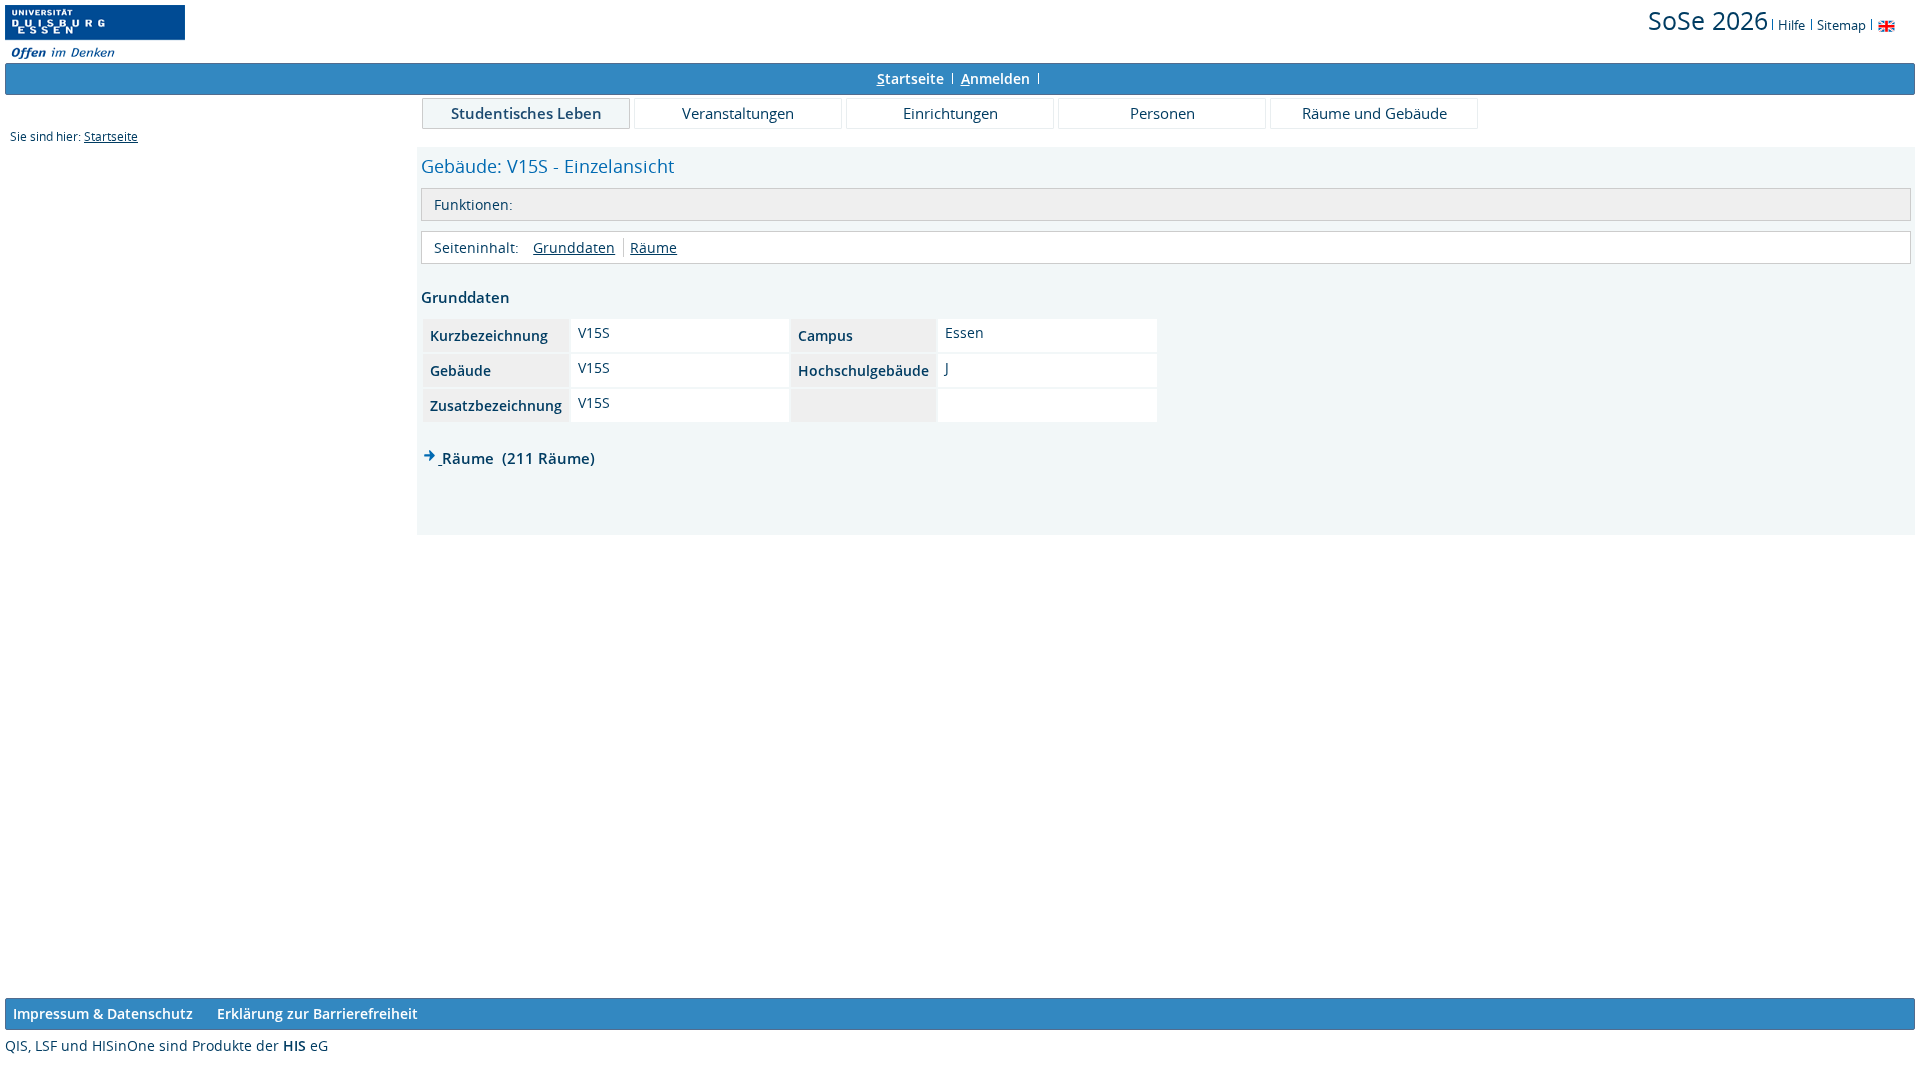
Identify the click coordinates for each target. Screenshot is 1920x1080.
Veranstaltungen (738, 113)
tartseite (910, 78)
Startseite (111, 136)
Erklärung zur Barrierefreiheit (317, 1013)
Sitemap (1841, 25)
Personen (1162, 113)
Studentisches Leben (526, 113)
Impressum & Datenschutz (103, 1013)
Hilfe (1791, 25)
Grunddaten (574, 247)
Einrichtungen (950, 113)
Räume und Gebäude (1374, 113)
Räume (653, 247)
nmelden (995, 78)
